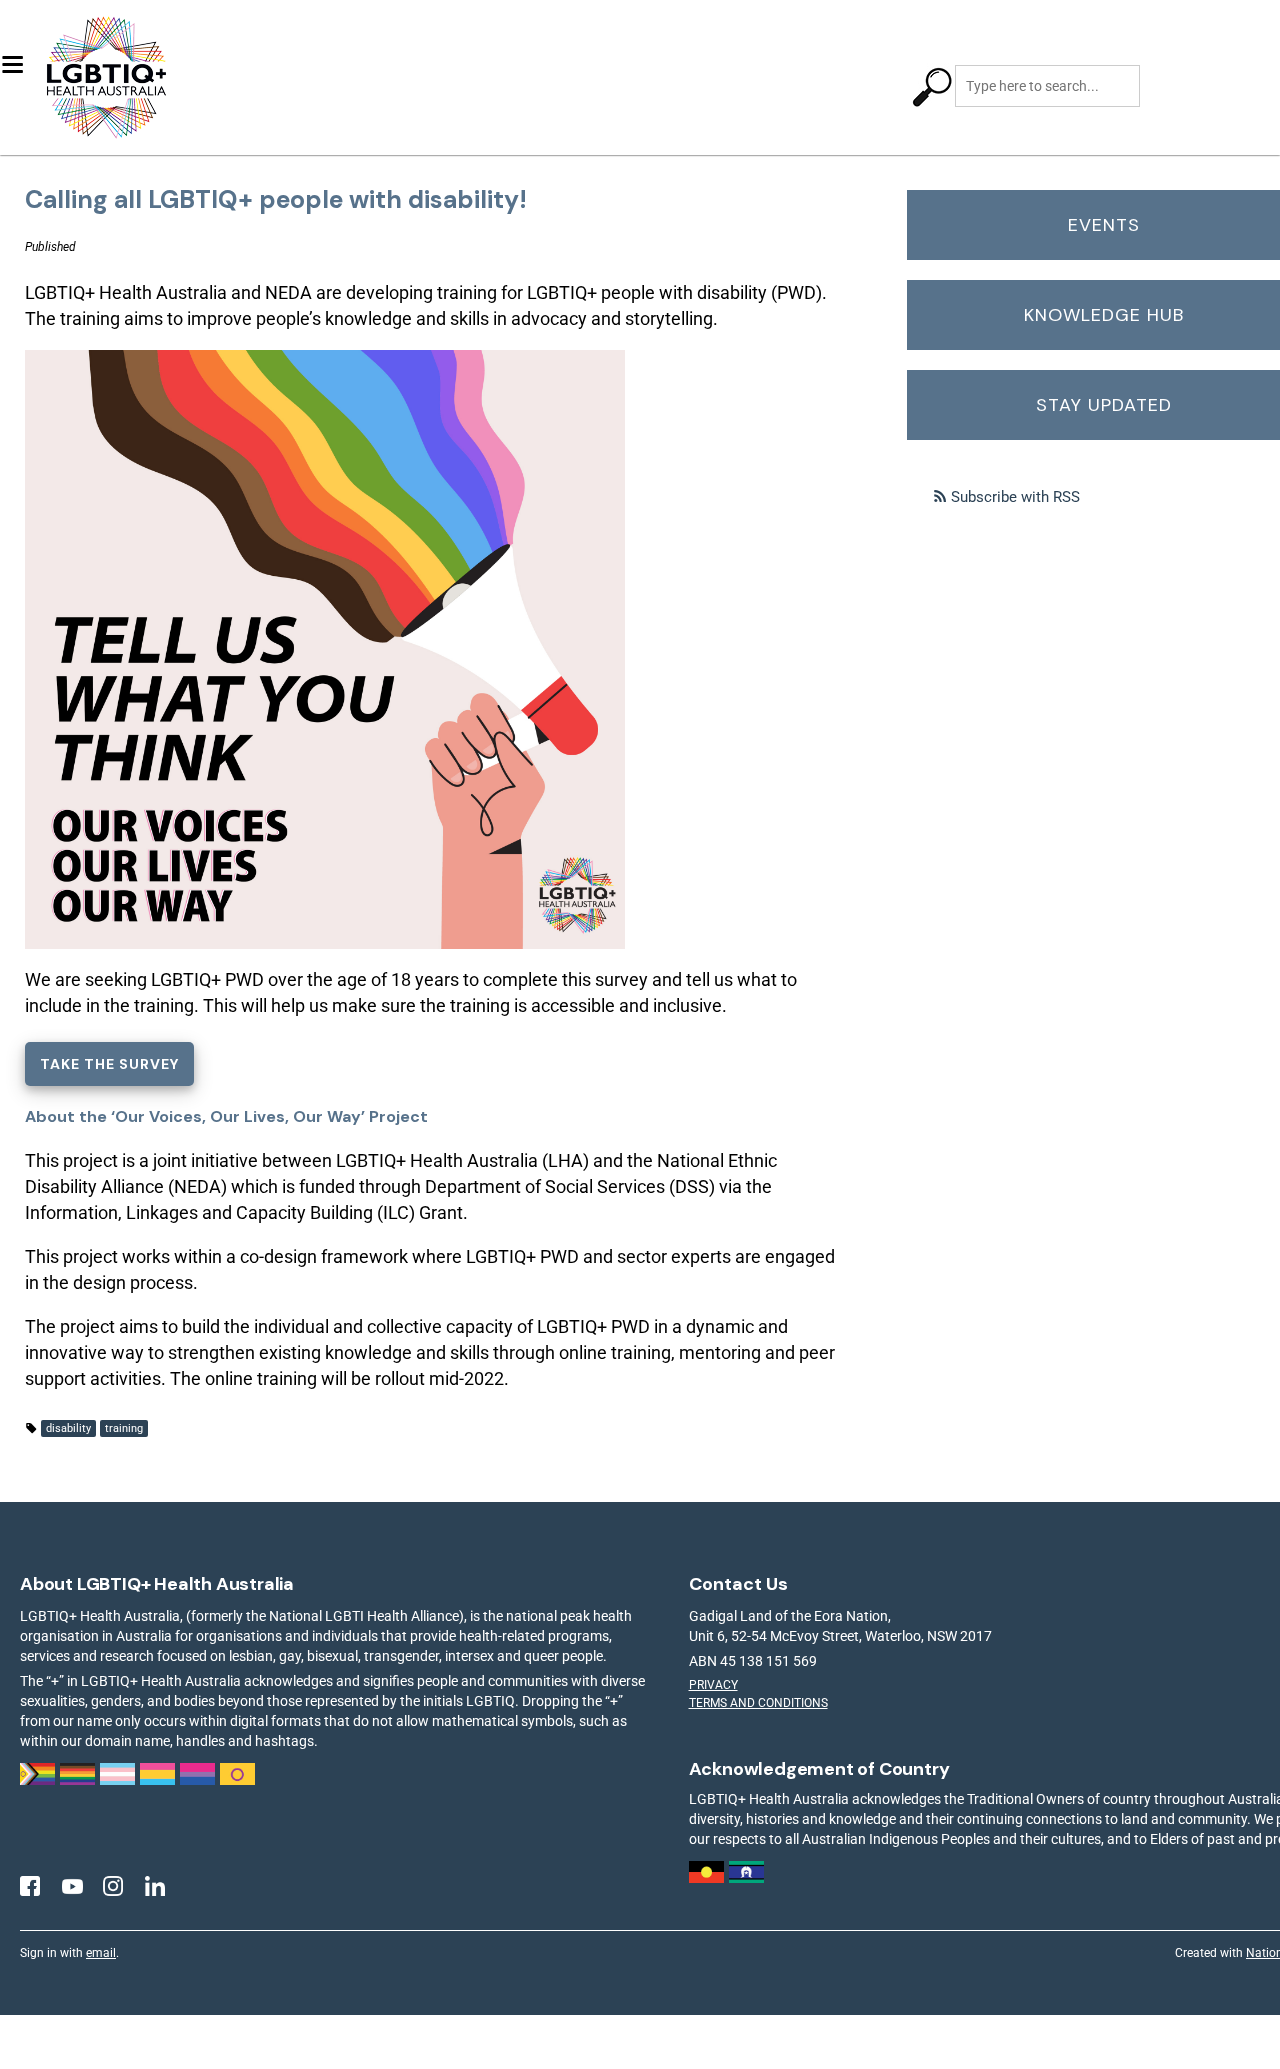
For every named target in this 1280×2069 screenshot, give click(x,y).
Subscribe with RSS (1015, 497)
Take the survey (109, 1064)
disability (68, 1428)
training (124, 1428)
